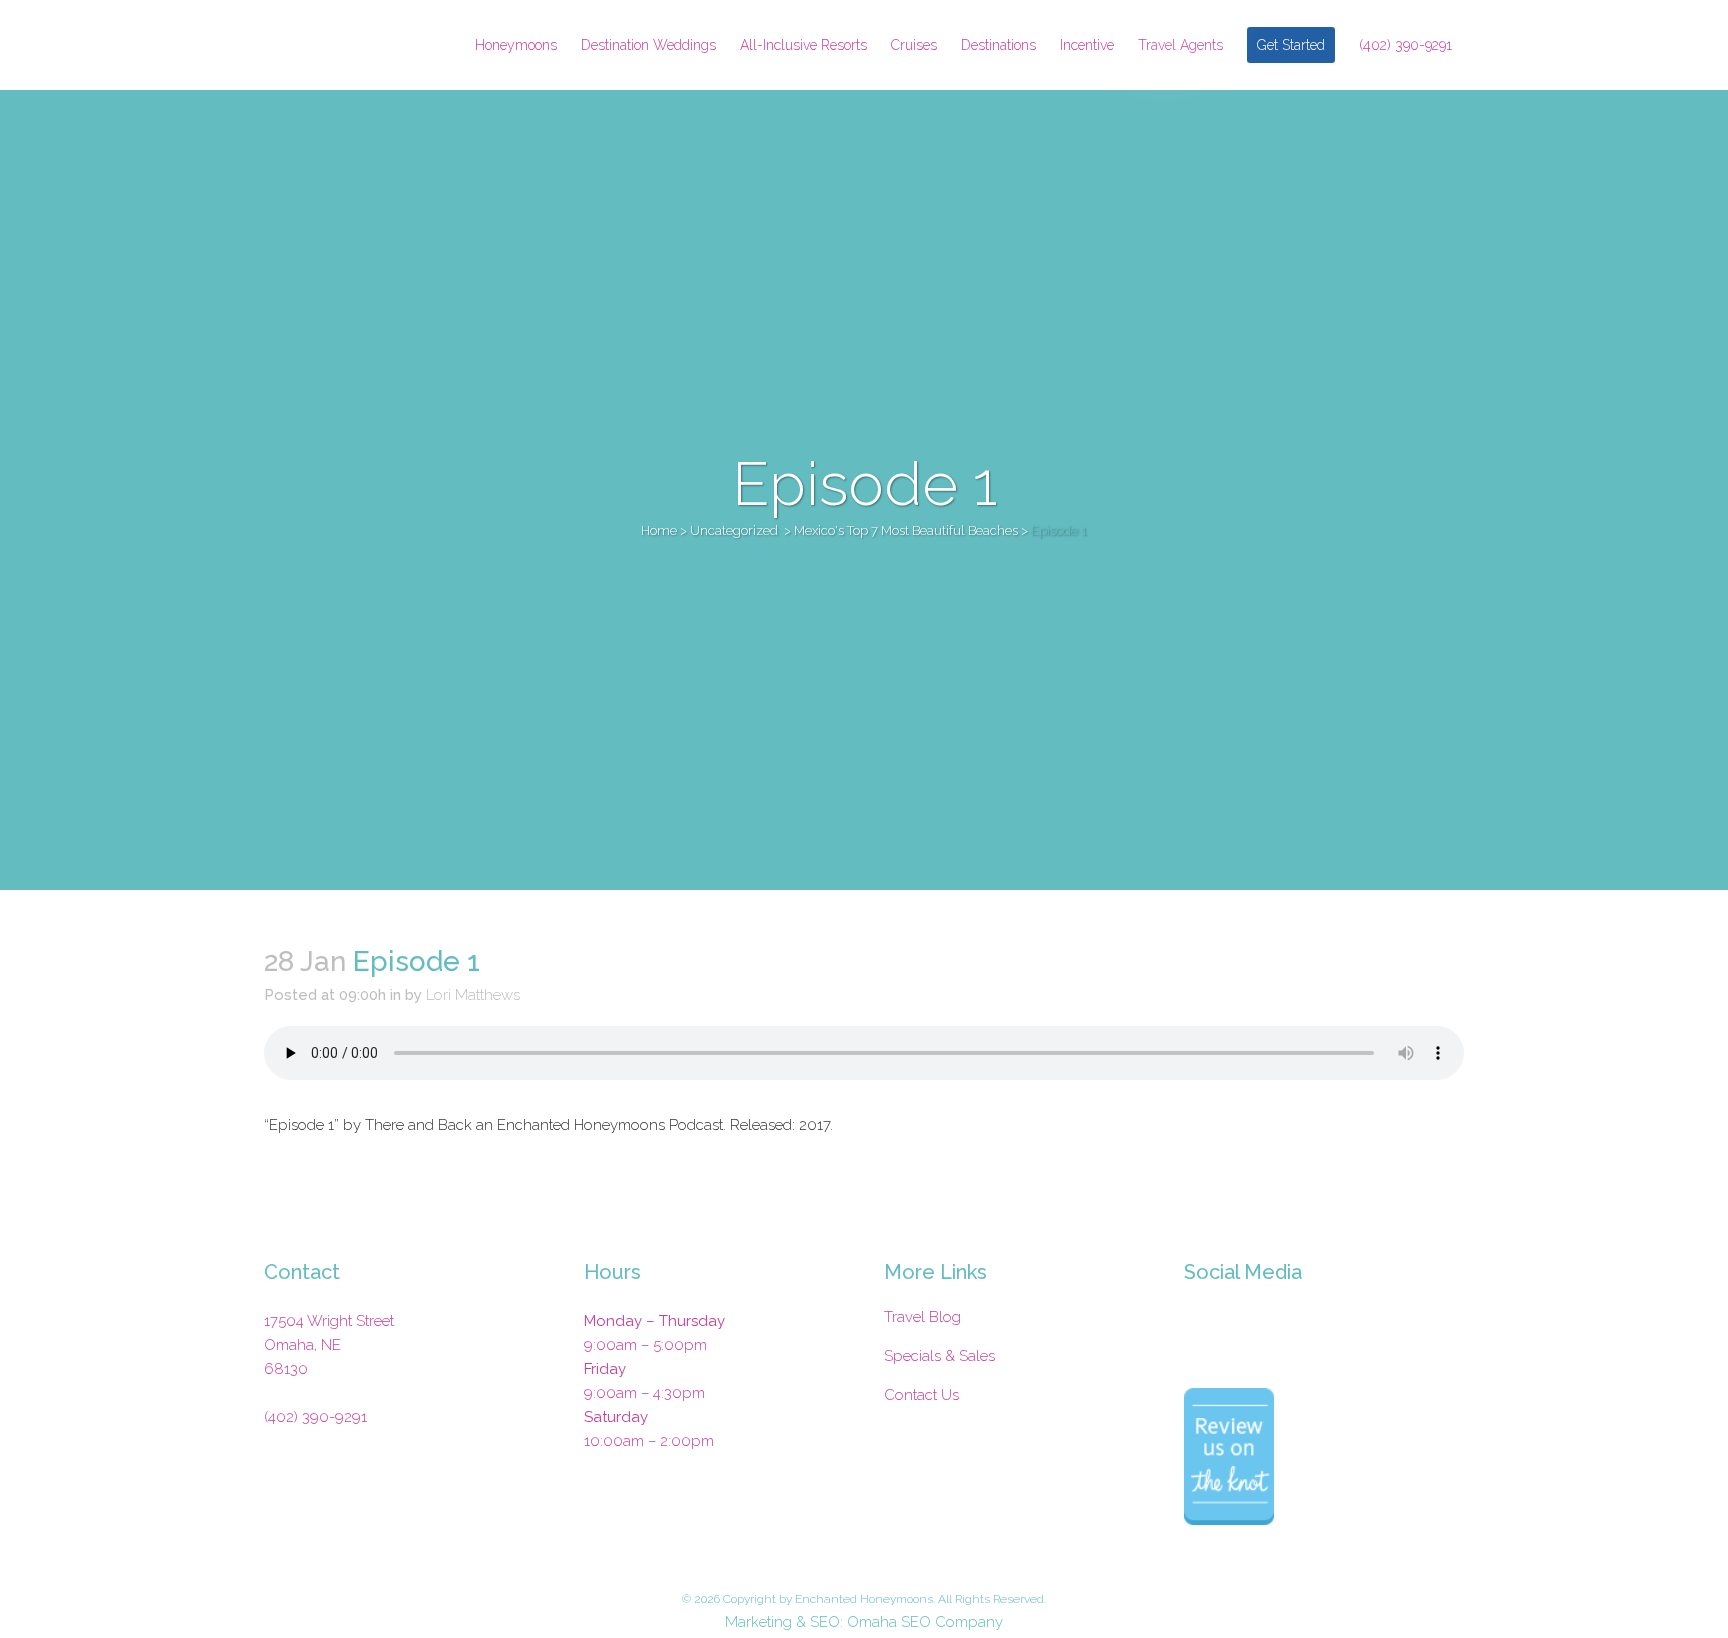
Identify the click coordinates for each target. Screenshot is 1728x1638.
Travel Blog (922, 1317)
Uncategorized (734, 530)
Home (659, 530)
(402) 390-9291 (315, 1417)
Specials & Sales (939, 1356)
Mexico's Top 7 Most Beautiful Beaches (906, 530)
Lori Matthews (473, 995)
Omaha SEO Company (925, 1622)
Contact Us (921, 1395)
